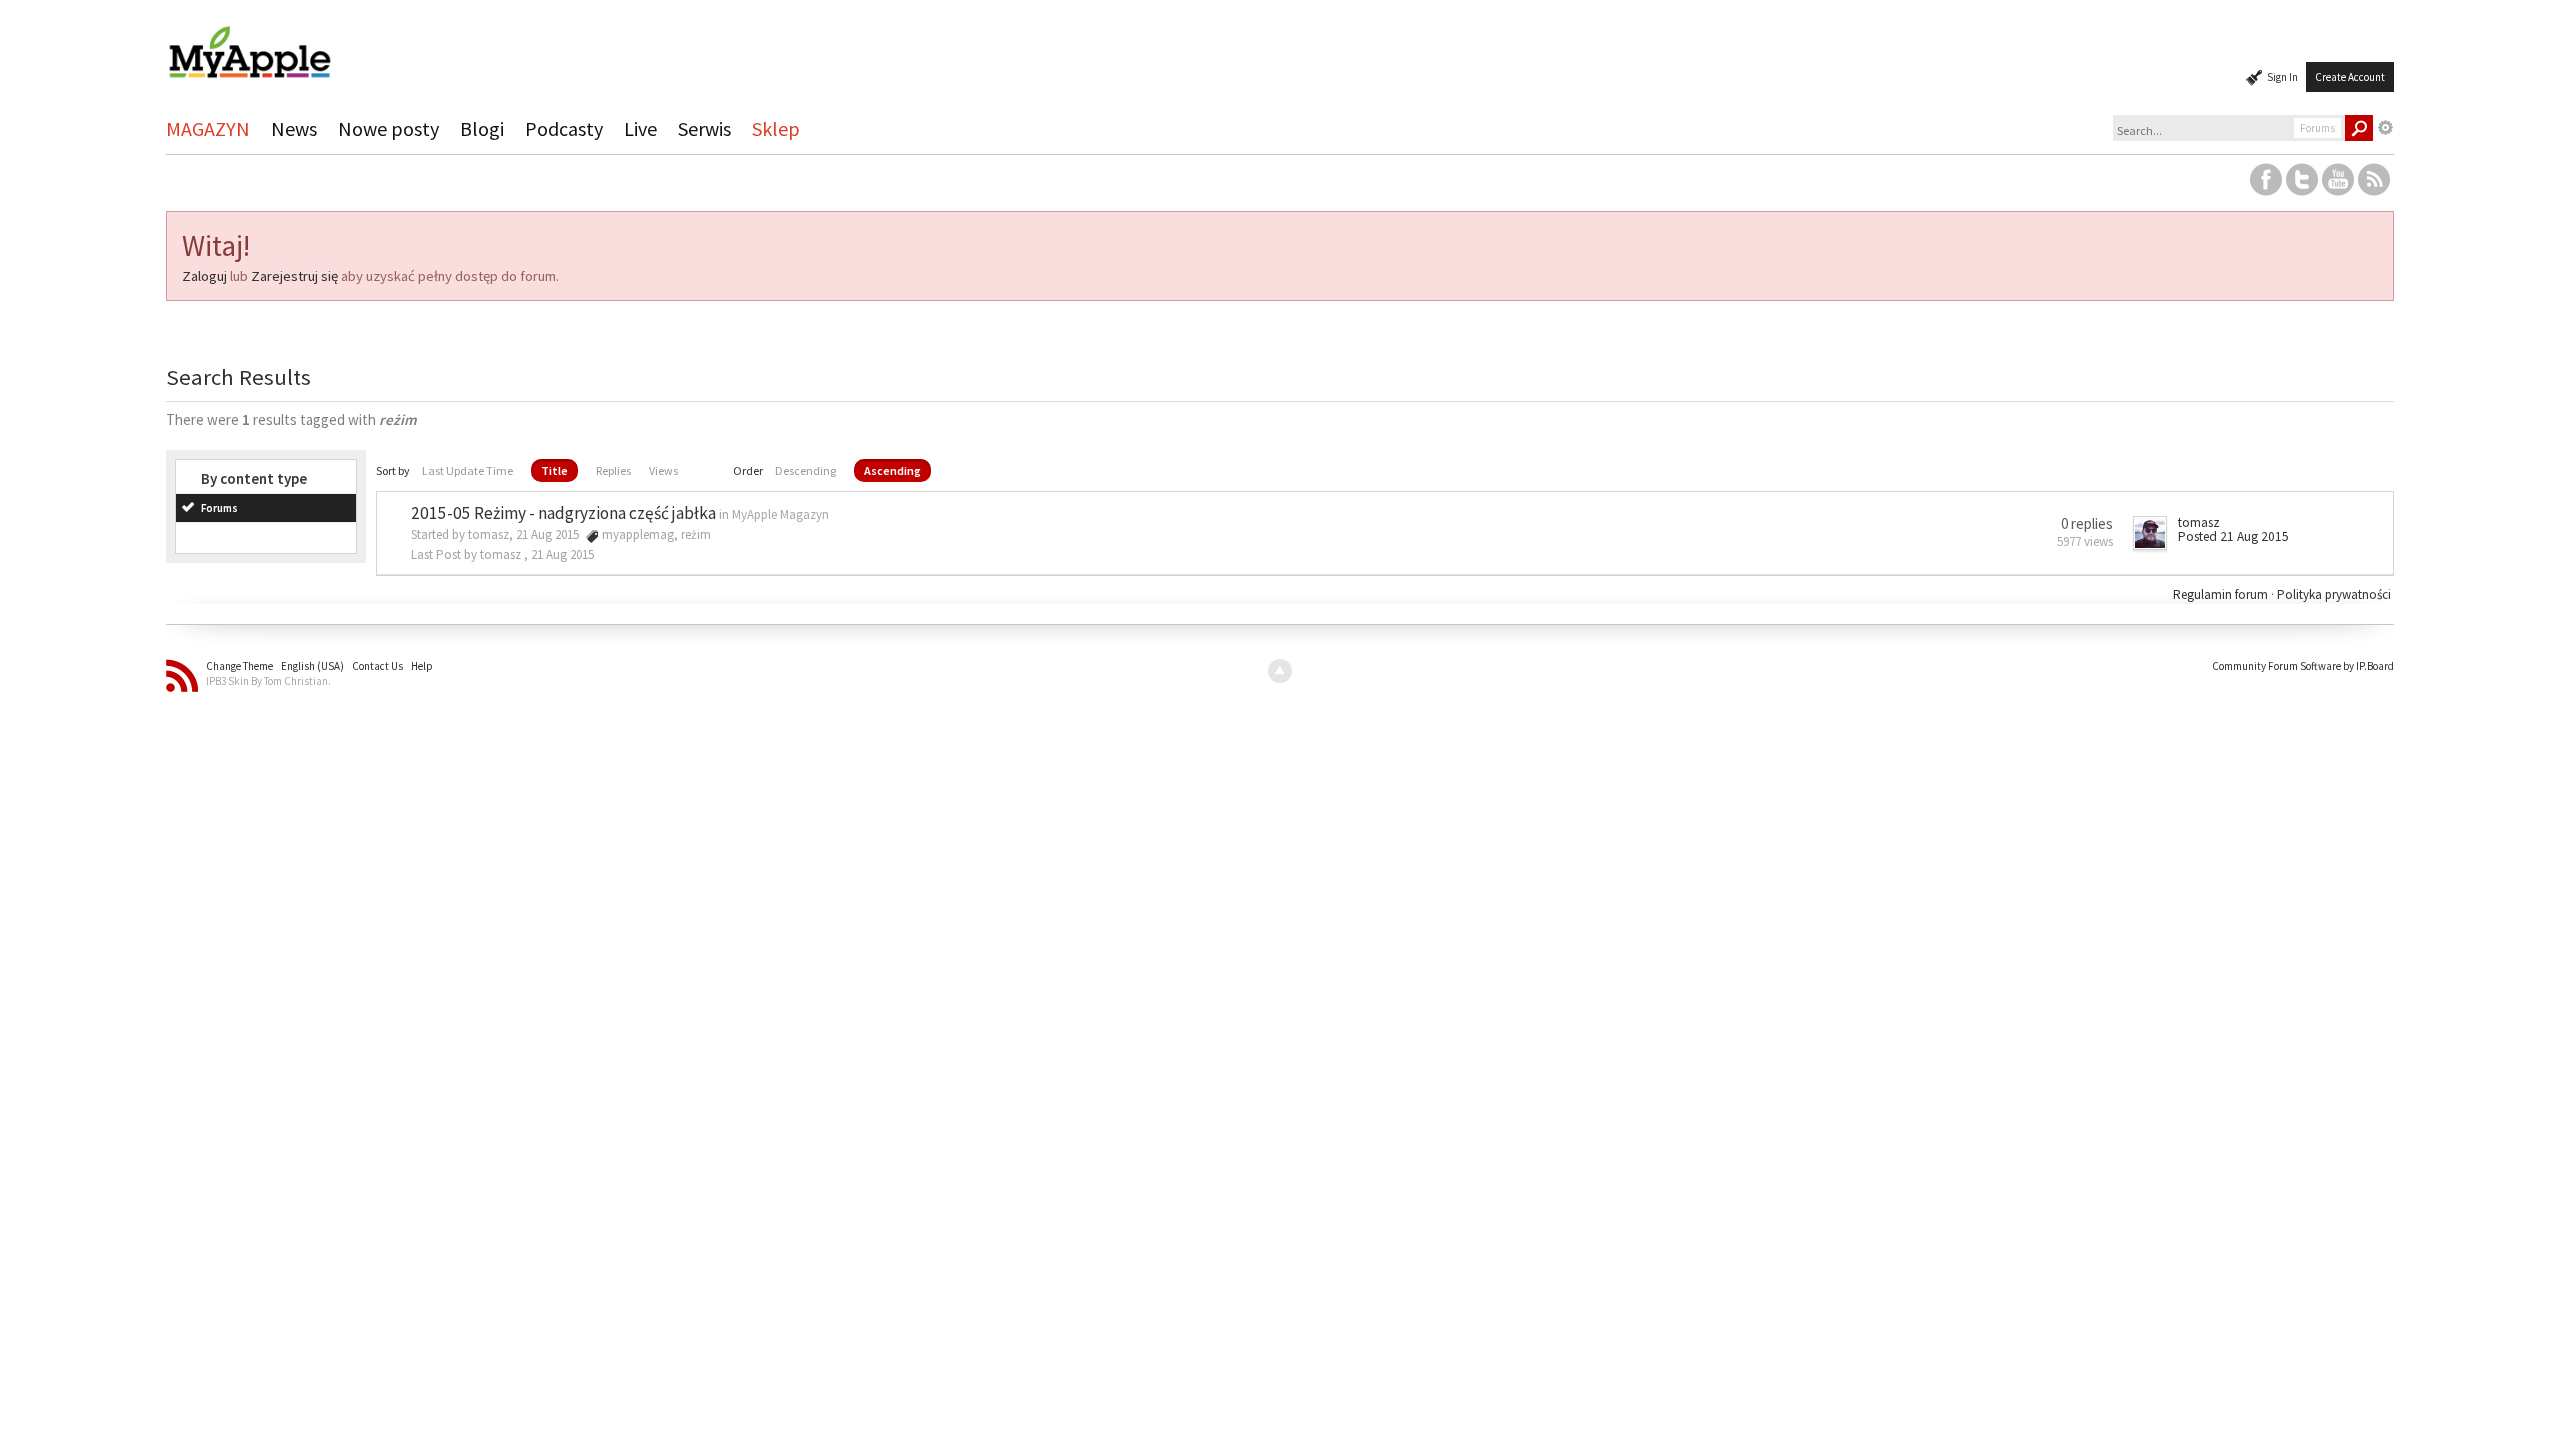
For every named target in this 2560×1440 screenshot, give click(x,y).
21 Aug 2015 (562, 554)
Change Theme (239, 666)
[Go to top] (1280, 671)
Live (640, 128)
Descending (805, 470)
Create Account (2350, 77)
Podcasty (564, 128)
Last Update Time (467, 470)
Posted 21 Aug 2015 (2233, 536)
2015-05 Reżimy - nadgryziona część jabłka (563, 513)
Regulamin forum (2222, 594)
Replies (613, 470)
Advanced (2386, 128)
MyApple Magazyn (780, 514)
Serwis (704, 128)
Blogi (482, 128)
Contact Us (377, 666)
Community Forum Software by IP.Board (2303, 666)
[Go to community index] (249, 43)
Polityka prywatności (2334, 594)
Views (663, 470)
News (294, 128)
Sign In (2282, 77)
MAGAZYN (208, 128)
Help (422, 666)
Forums (219, 508)
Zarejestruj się (294, 276)
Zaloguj (204, 276)
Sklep (776, 128)
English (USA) (312, 666)
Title (554, 470)
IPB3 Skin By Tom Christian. (268, 681)
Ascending (892, 470)
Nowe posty (388, 128)
